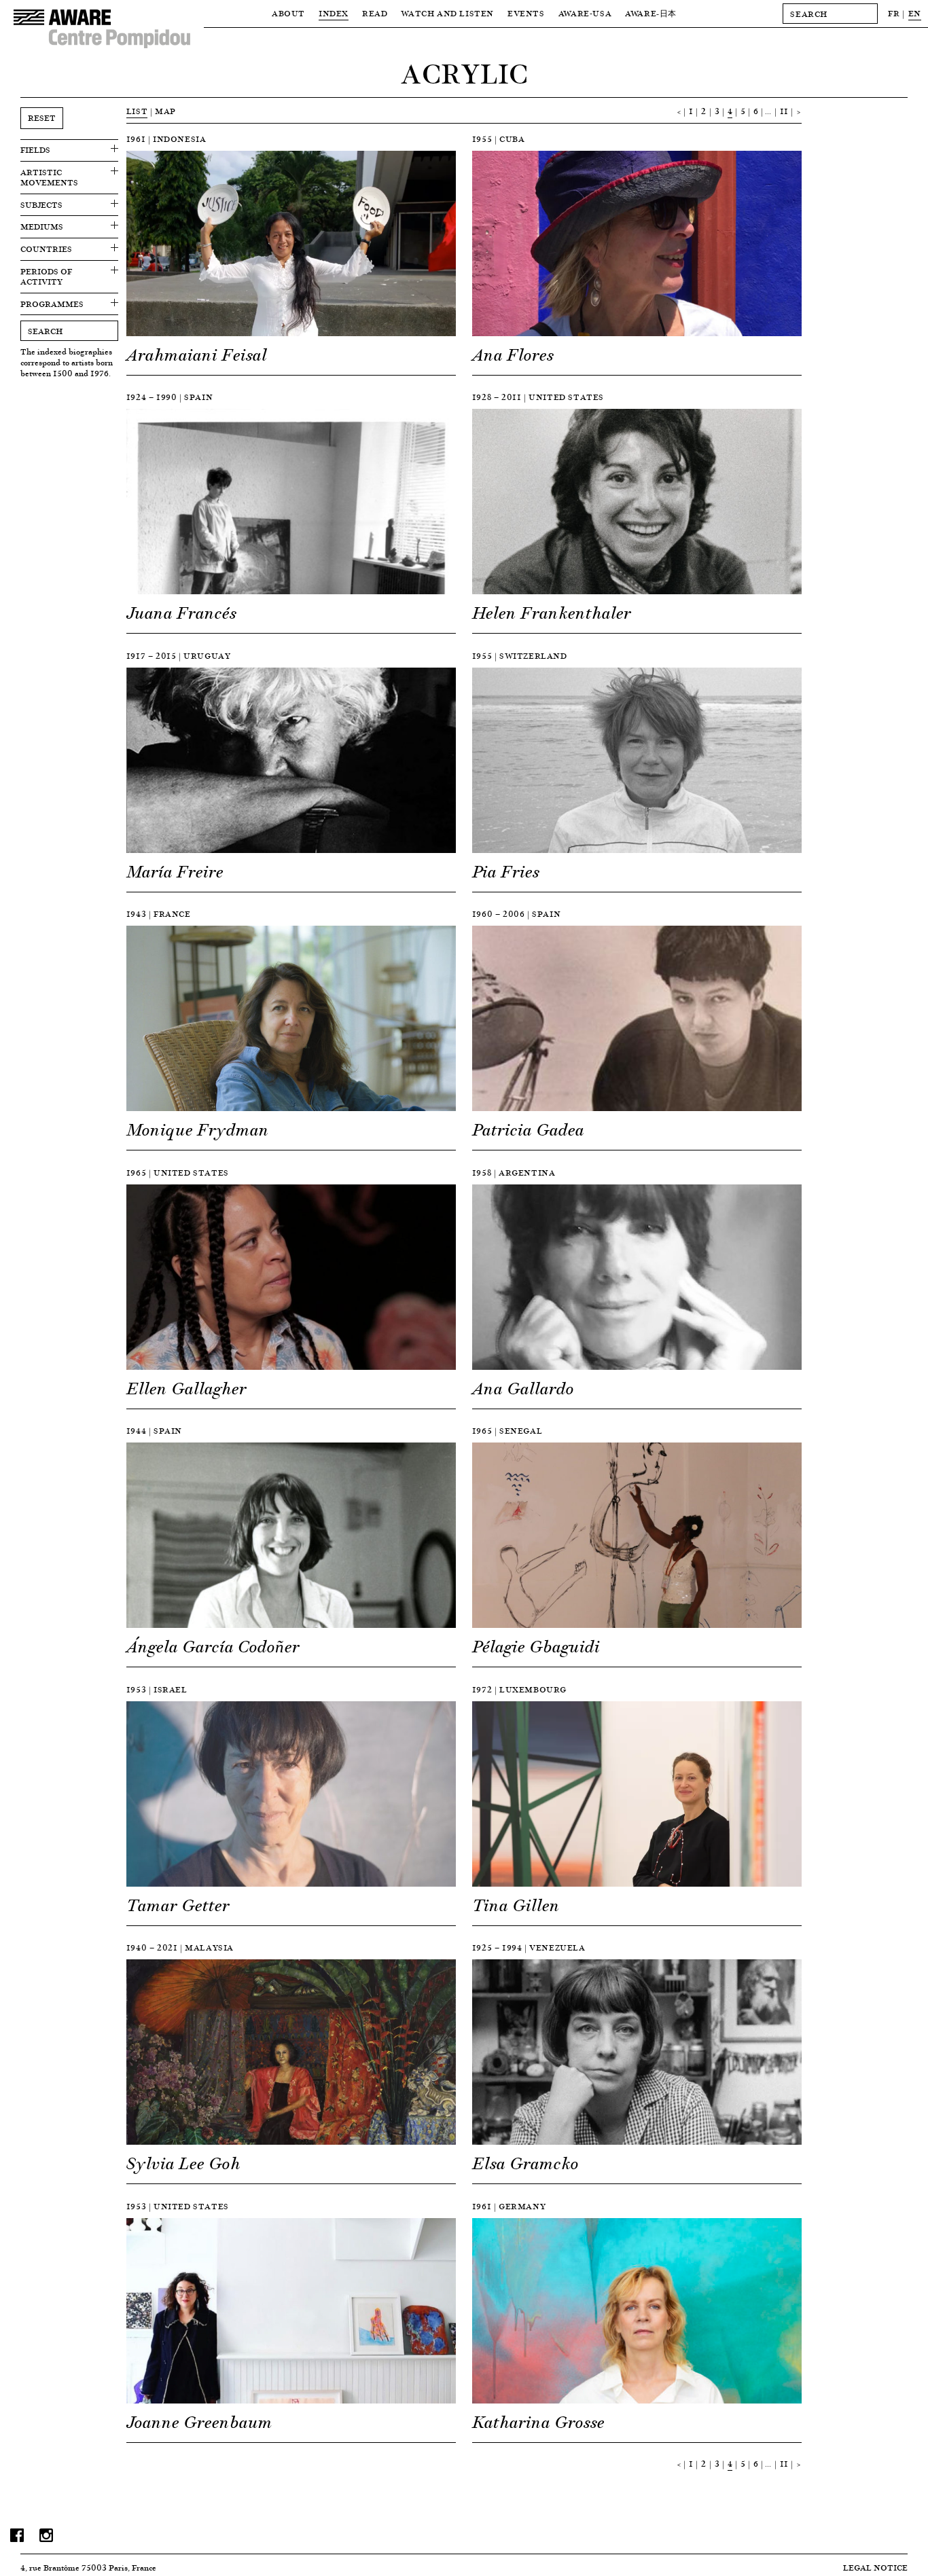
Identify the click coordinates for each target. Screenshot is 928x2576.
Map (165, 111)
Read (375, 13)
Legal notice (875, 2568)
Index (334, 13)
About (288, 13)
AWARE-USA (585, 13)
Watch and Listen (447, 13)
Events (526, 13)
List (137, 111)
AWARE (651, 13)
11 (784, 111)
